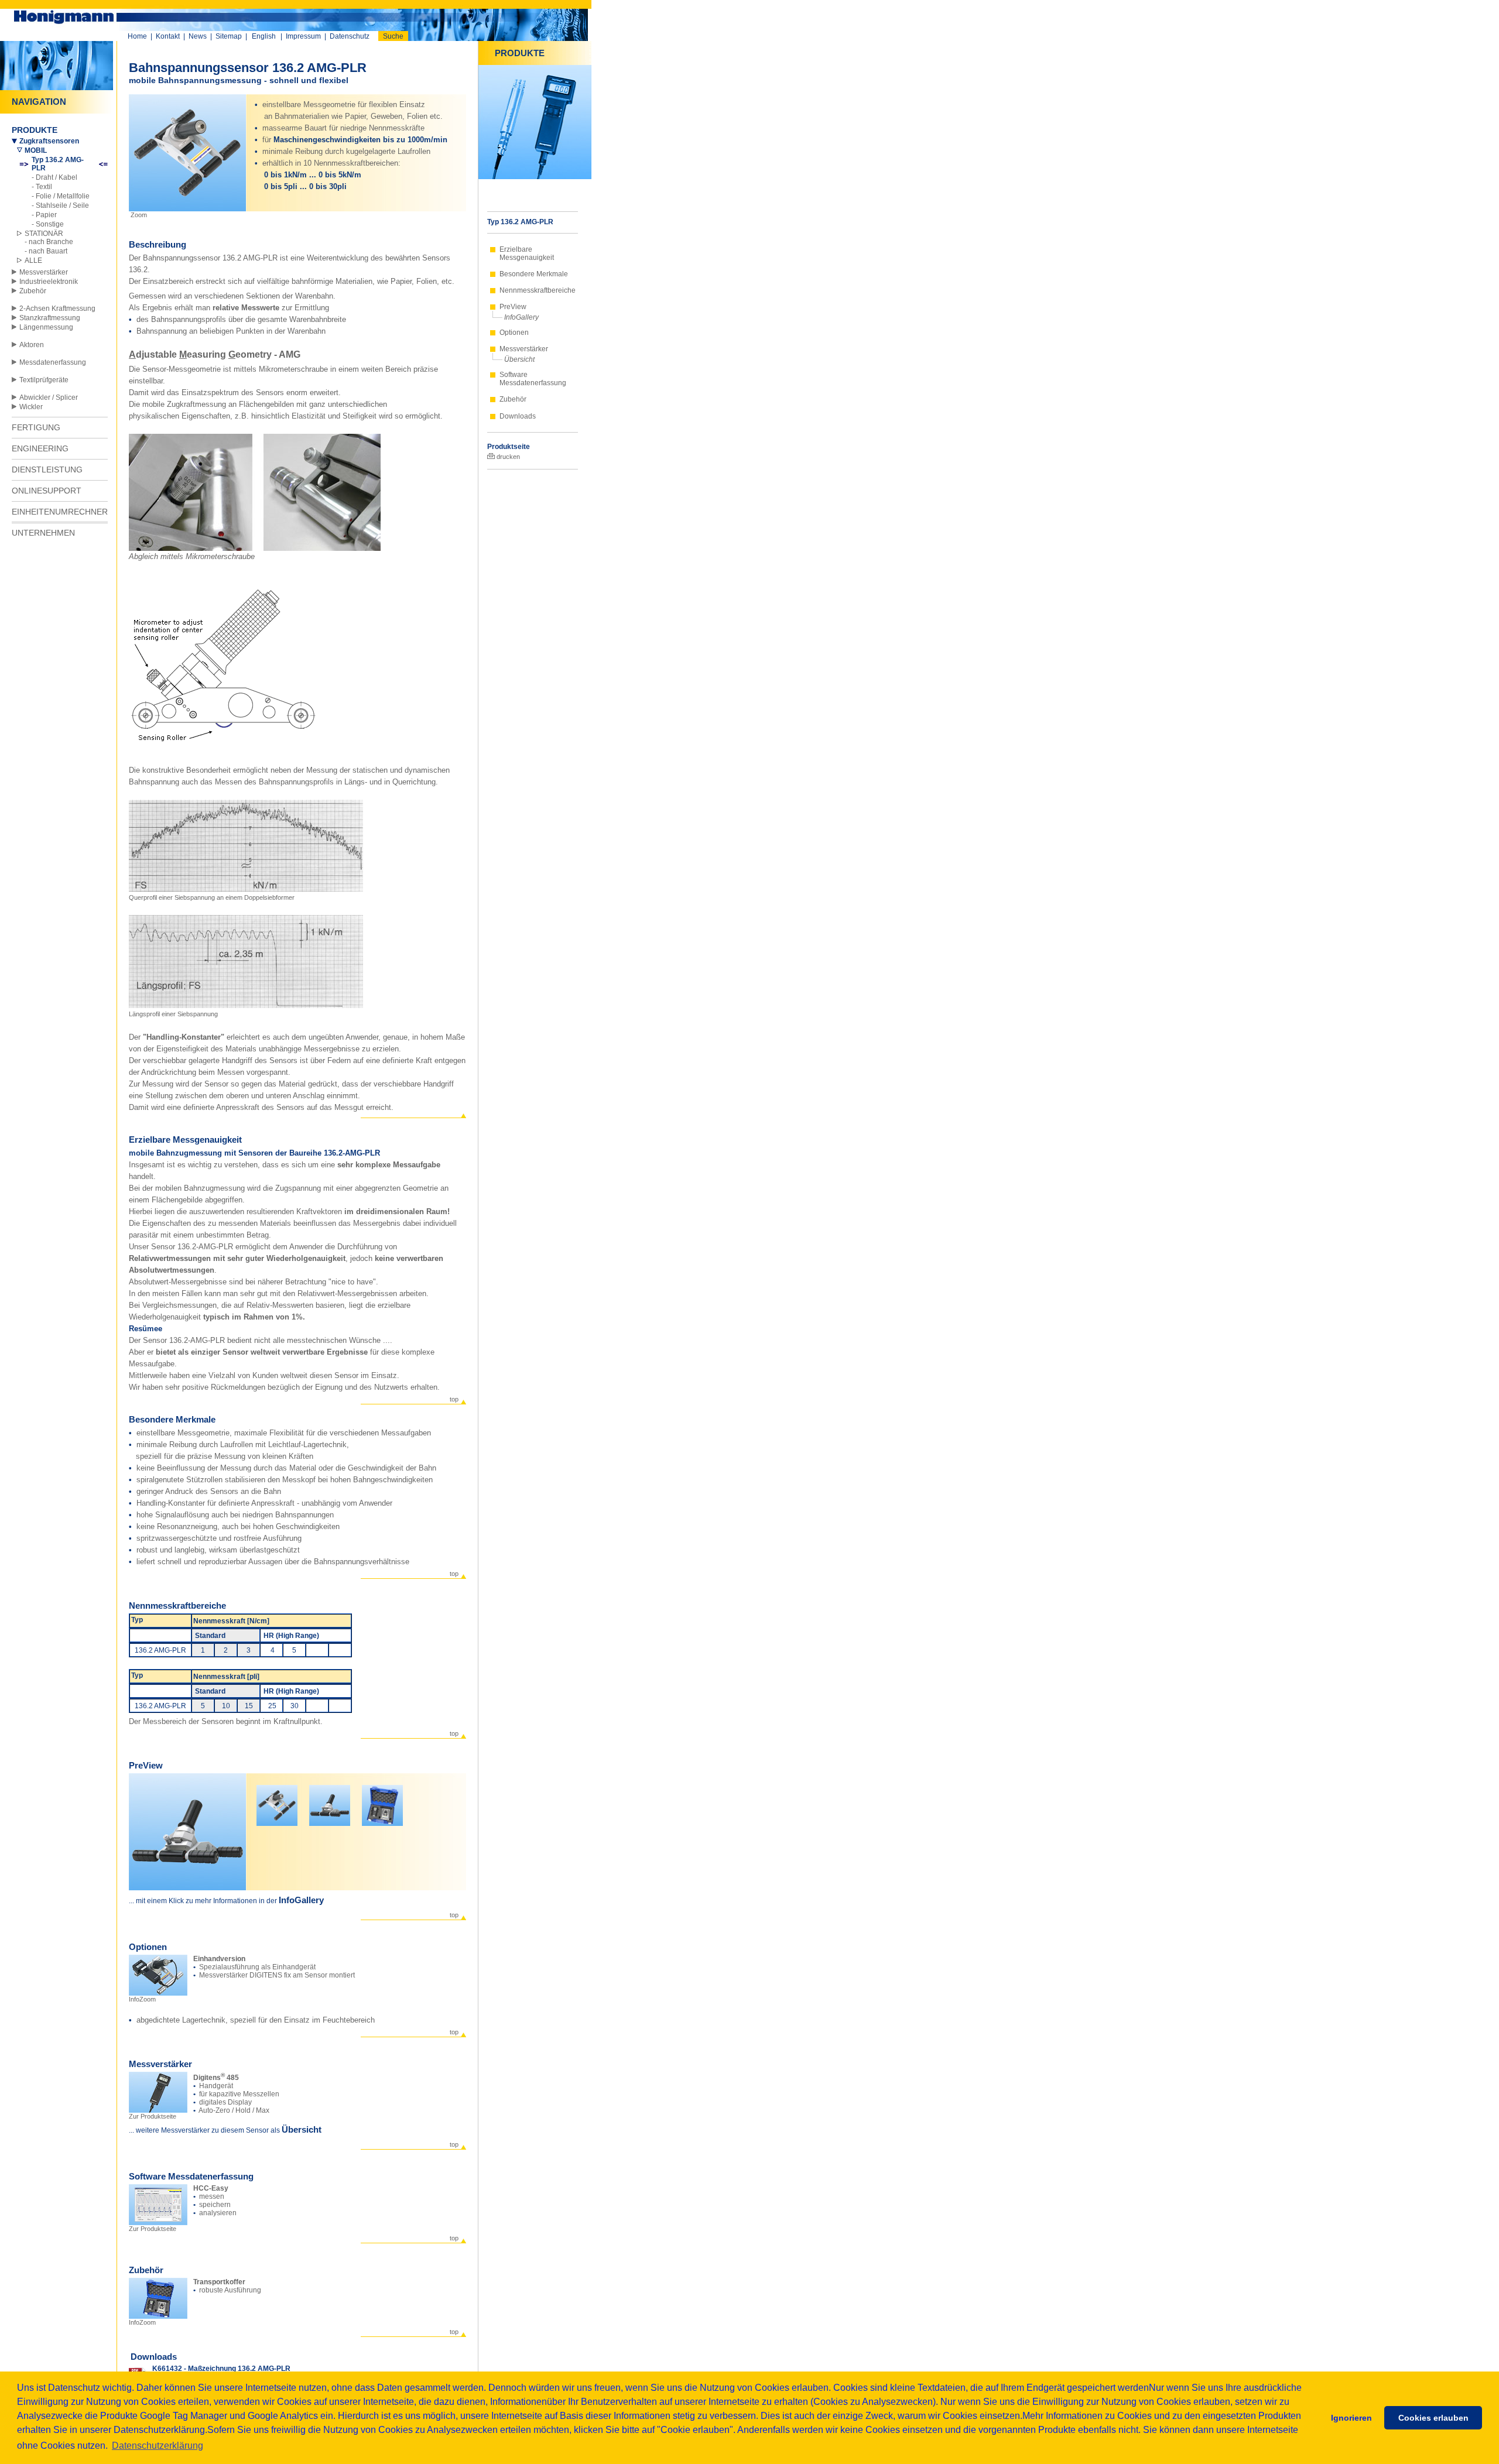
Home (137, 36)
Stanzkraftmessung (50, 318)
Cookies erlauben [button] (1433, 2418)
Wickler (31, 407)
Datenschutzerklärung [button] (158, 2446)
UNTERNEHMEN (43, 533)
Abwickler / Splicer (49, 397)
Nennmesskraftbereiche (538, 290)
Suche (393, 36)
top (454, 1399)
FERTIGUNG (36, 427)
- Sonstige (48, 224)
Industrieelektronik (49, 282)
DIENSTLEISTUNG (47, 470)
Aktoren (32, 345)
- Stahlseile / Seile (60, 205)
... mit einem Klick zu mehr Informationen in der (204, 1901)
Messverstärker (44, 272)
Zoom (138, 215)
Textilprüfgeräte (44, 380)
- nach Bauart (46, 251)
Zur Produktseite (153, 2116)
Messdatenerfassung (53, 362)
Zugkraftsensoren (49, 141)
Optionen (514, 333)
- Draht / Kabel (54, 177)
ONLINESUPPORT (47, 491)
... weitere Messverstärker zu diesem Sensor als (205, 2130)
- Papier (44, 215)
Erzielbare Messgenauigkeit (527, 253)
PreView (513, 307)
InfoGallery (521, 317)
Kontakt (168, 36)
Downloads (518, 416)
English (264, 36)
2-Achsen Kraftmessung (57, 309)
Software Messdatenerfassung (533, 379)
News (198, 36)
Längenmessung (46, 327)
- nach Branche (49, 242)
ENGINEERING (40, 448)
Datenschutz (350, 36)
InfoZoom (142, 1999)
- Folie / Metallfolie (61, 196)
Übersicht (519, 359)
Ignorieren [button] (1351, 2418)
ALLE (33, 261)
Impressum (303, 36)
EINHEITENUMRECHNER (60, 512)
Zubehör (33, 291)
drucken (507, 457)
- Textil (42, 187)
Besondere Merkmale (534, 274)
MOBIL (36, 150)
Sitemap (229, 36)
